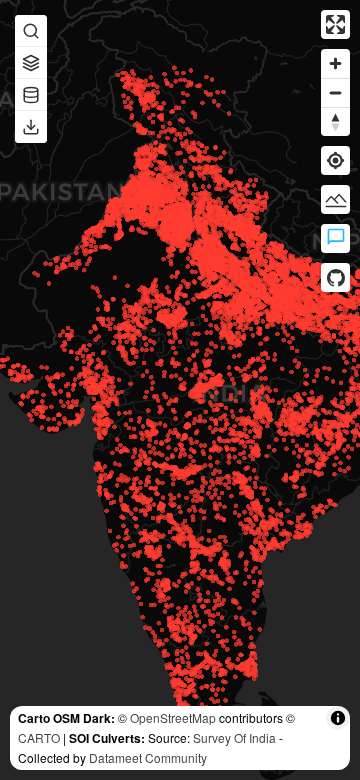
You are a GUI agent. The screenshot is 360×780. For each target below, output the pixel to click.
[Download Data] (31, 127)
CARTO (39, 737)
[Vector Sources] (31, 95)
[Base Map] (31, 63)
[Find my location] (335, 160)
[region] (180, 390)
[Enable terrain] (335, 199)
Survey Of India (234, 737)
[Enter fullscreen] (335, 24)
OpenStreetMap (173, 717)
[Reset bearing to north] (335, 121)
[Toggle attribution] (338, 718)
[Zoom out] (335, 92)
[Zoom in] (335, 63)
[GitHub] (335, 277)
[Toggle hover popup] (335, 238)
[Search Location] (31, 31)
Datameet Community (148, 757)
